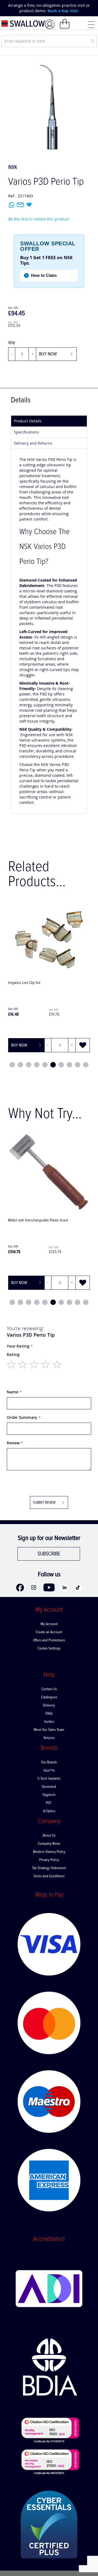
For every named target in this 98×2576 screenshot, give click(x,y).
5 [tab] (45, 1065)
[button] (83, 1045)
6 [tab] (53, 1065)
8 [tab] (69, 1065)
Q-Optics (49, 1811)
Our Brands (49, 1762)
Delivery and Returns (33, 443)
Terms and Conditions (49, 1876)
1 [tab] (12, 1065)
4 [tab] (37, 1065)
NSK (13, 167)
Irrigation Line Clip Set (24, 983)
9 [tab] (78, 1065)
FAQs (49, 1714)
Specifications (26, 432)
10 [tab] (86, 1065)
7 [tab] (61, 1065)
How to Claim (42, 275)
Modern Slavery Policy (49, 1852)
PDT (49, 1803)
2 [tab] (20, 1065)
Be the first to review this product (39, 219)
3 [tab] (29, 1065)
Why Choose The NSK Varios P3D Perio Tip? (45, 547)
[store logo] (23, 24)
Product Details (28, 421)
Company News (49, 1844)
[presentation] (8, 8)
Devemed (49, 1787)
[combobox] (49, 41)
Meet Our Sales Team (49, 1730)
